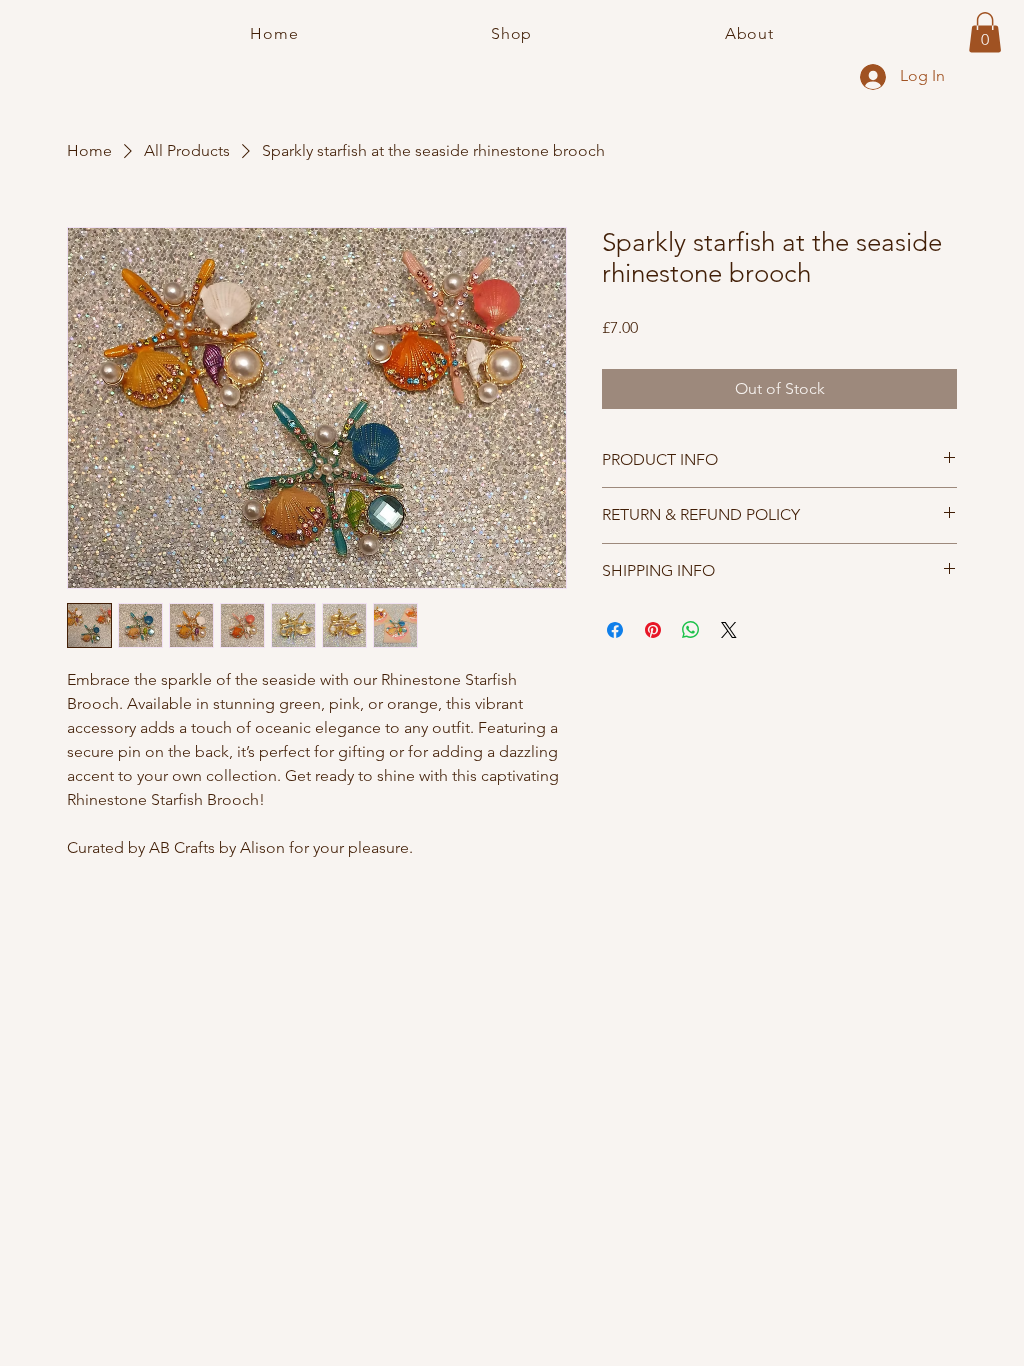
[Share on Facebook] (615, 630)
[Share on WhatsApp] (691, 630)
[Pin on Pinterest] (653, 630)
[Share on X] (729, 630)
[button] (985, 32)
